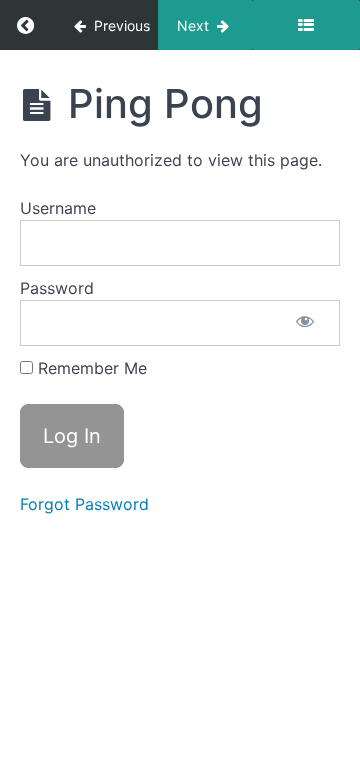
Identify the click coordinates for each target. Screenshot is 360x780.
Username (58, 208)
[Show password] (305, 323)
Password (57, 288)
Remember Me (90, 368)
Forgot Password (84, 504)
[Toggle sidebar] (306, 25)
